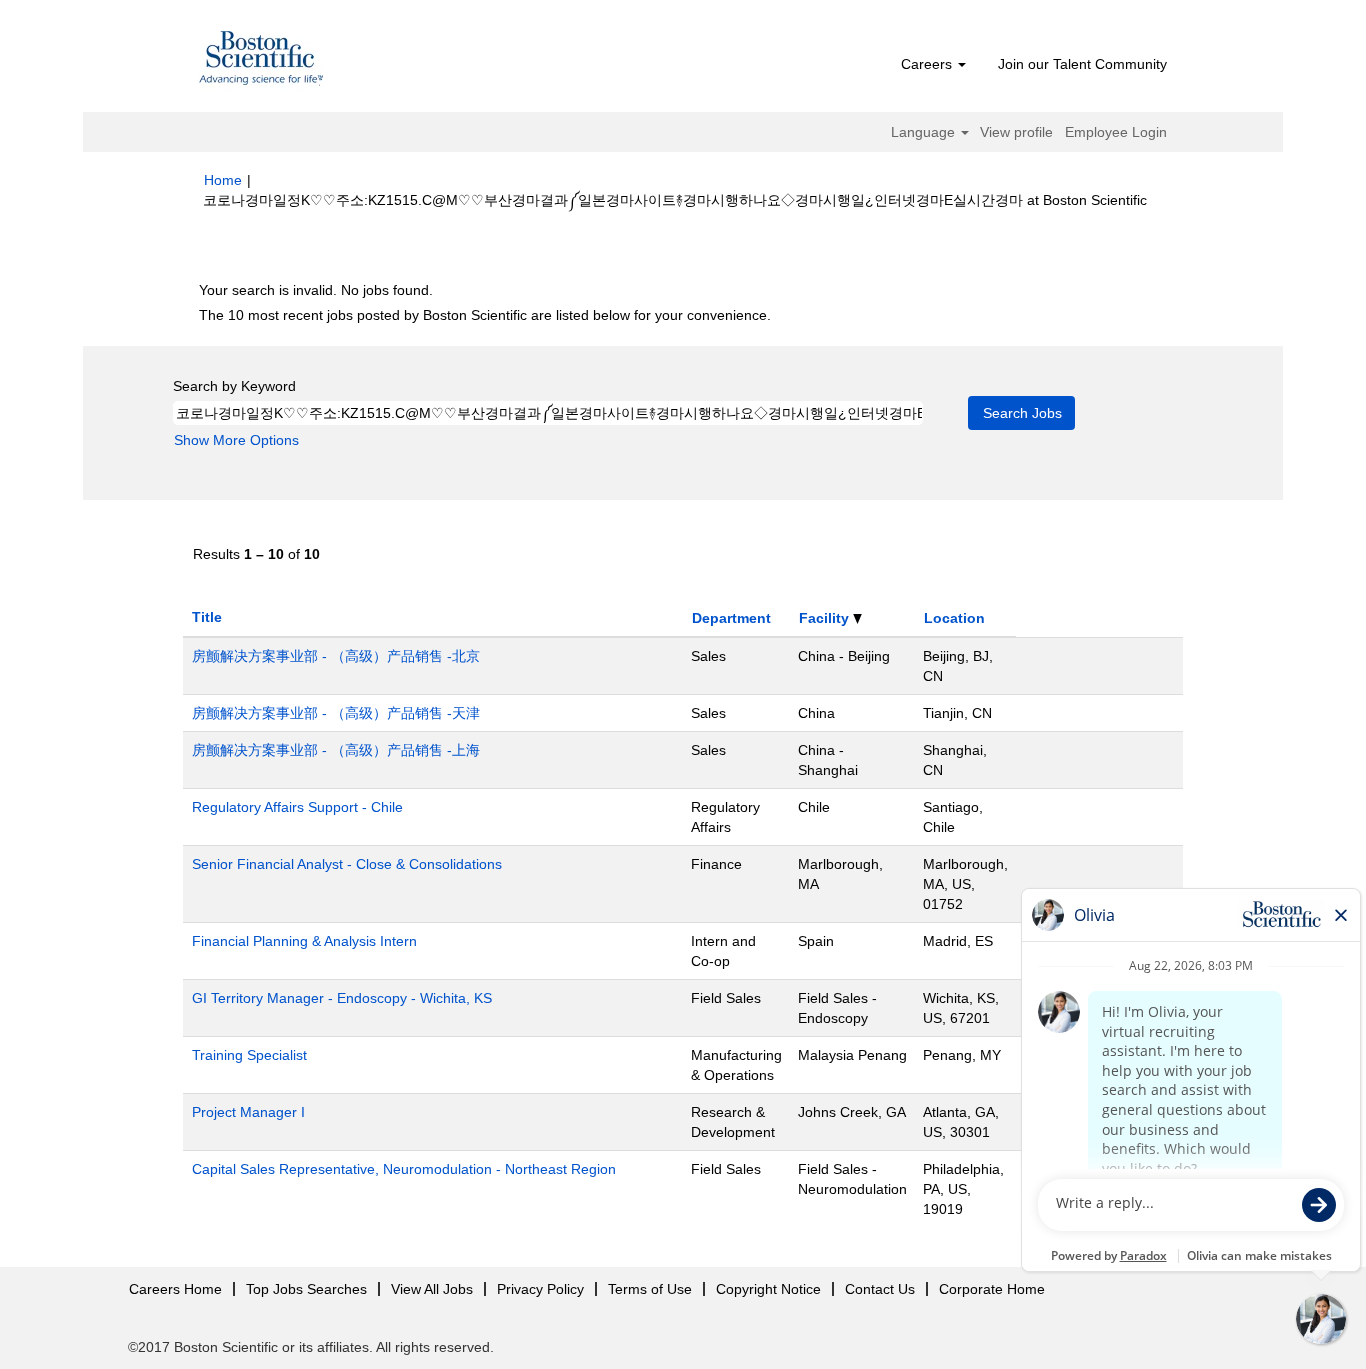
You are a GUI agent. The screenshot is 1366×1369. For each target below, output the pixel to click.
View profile (1016, 132)
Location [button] (954, 618)
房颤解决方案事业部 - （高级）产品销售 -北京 (336, 656)
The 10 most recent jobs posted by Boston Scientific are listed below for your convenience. (485, 315)
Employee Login (1116, 132)
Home (223, 180)
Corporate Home (992, 1289)
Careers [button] (928, 64)
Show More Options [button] (236, 440)
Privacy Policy (540, 1289)
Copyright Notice (768, 1289)
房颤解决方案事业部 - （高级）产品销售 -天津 (336, 713)
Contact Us (880, 1289)
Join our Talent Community (1082, 64)
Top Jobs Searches (306, 1289)
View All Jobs (432, 1289)
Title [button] (207, 617)
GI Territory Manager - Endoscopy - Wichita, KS (342, 998)
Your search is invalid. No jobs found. (316, 290)
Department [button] (731, 618)
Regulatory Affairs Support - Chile (297, 807)
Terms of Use (650, 1289)
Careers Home (175, 1289)
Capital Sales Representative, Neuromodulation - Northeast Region (404, 1169)
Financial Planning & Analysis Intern (304, 941)
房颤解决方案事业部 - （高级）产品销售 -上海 (336, 750)
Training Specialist (249, 1055)
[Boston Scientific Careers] (262, 61)
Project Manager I (248, 1112)
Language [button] (925, 132)
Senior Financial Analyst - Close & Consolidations (347, 864)
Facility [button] (826, 618)
